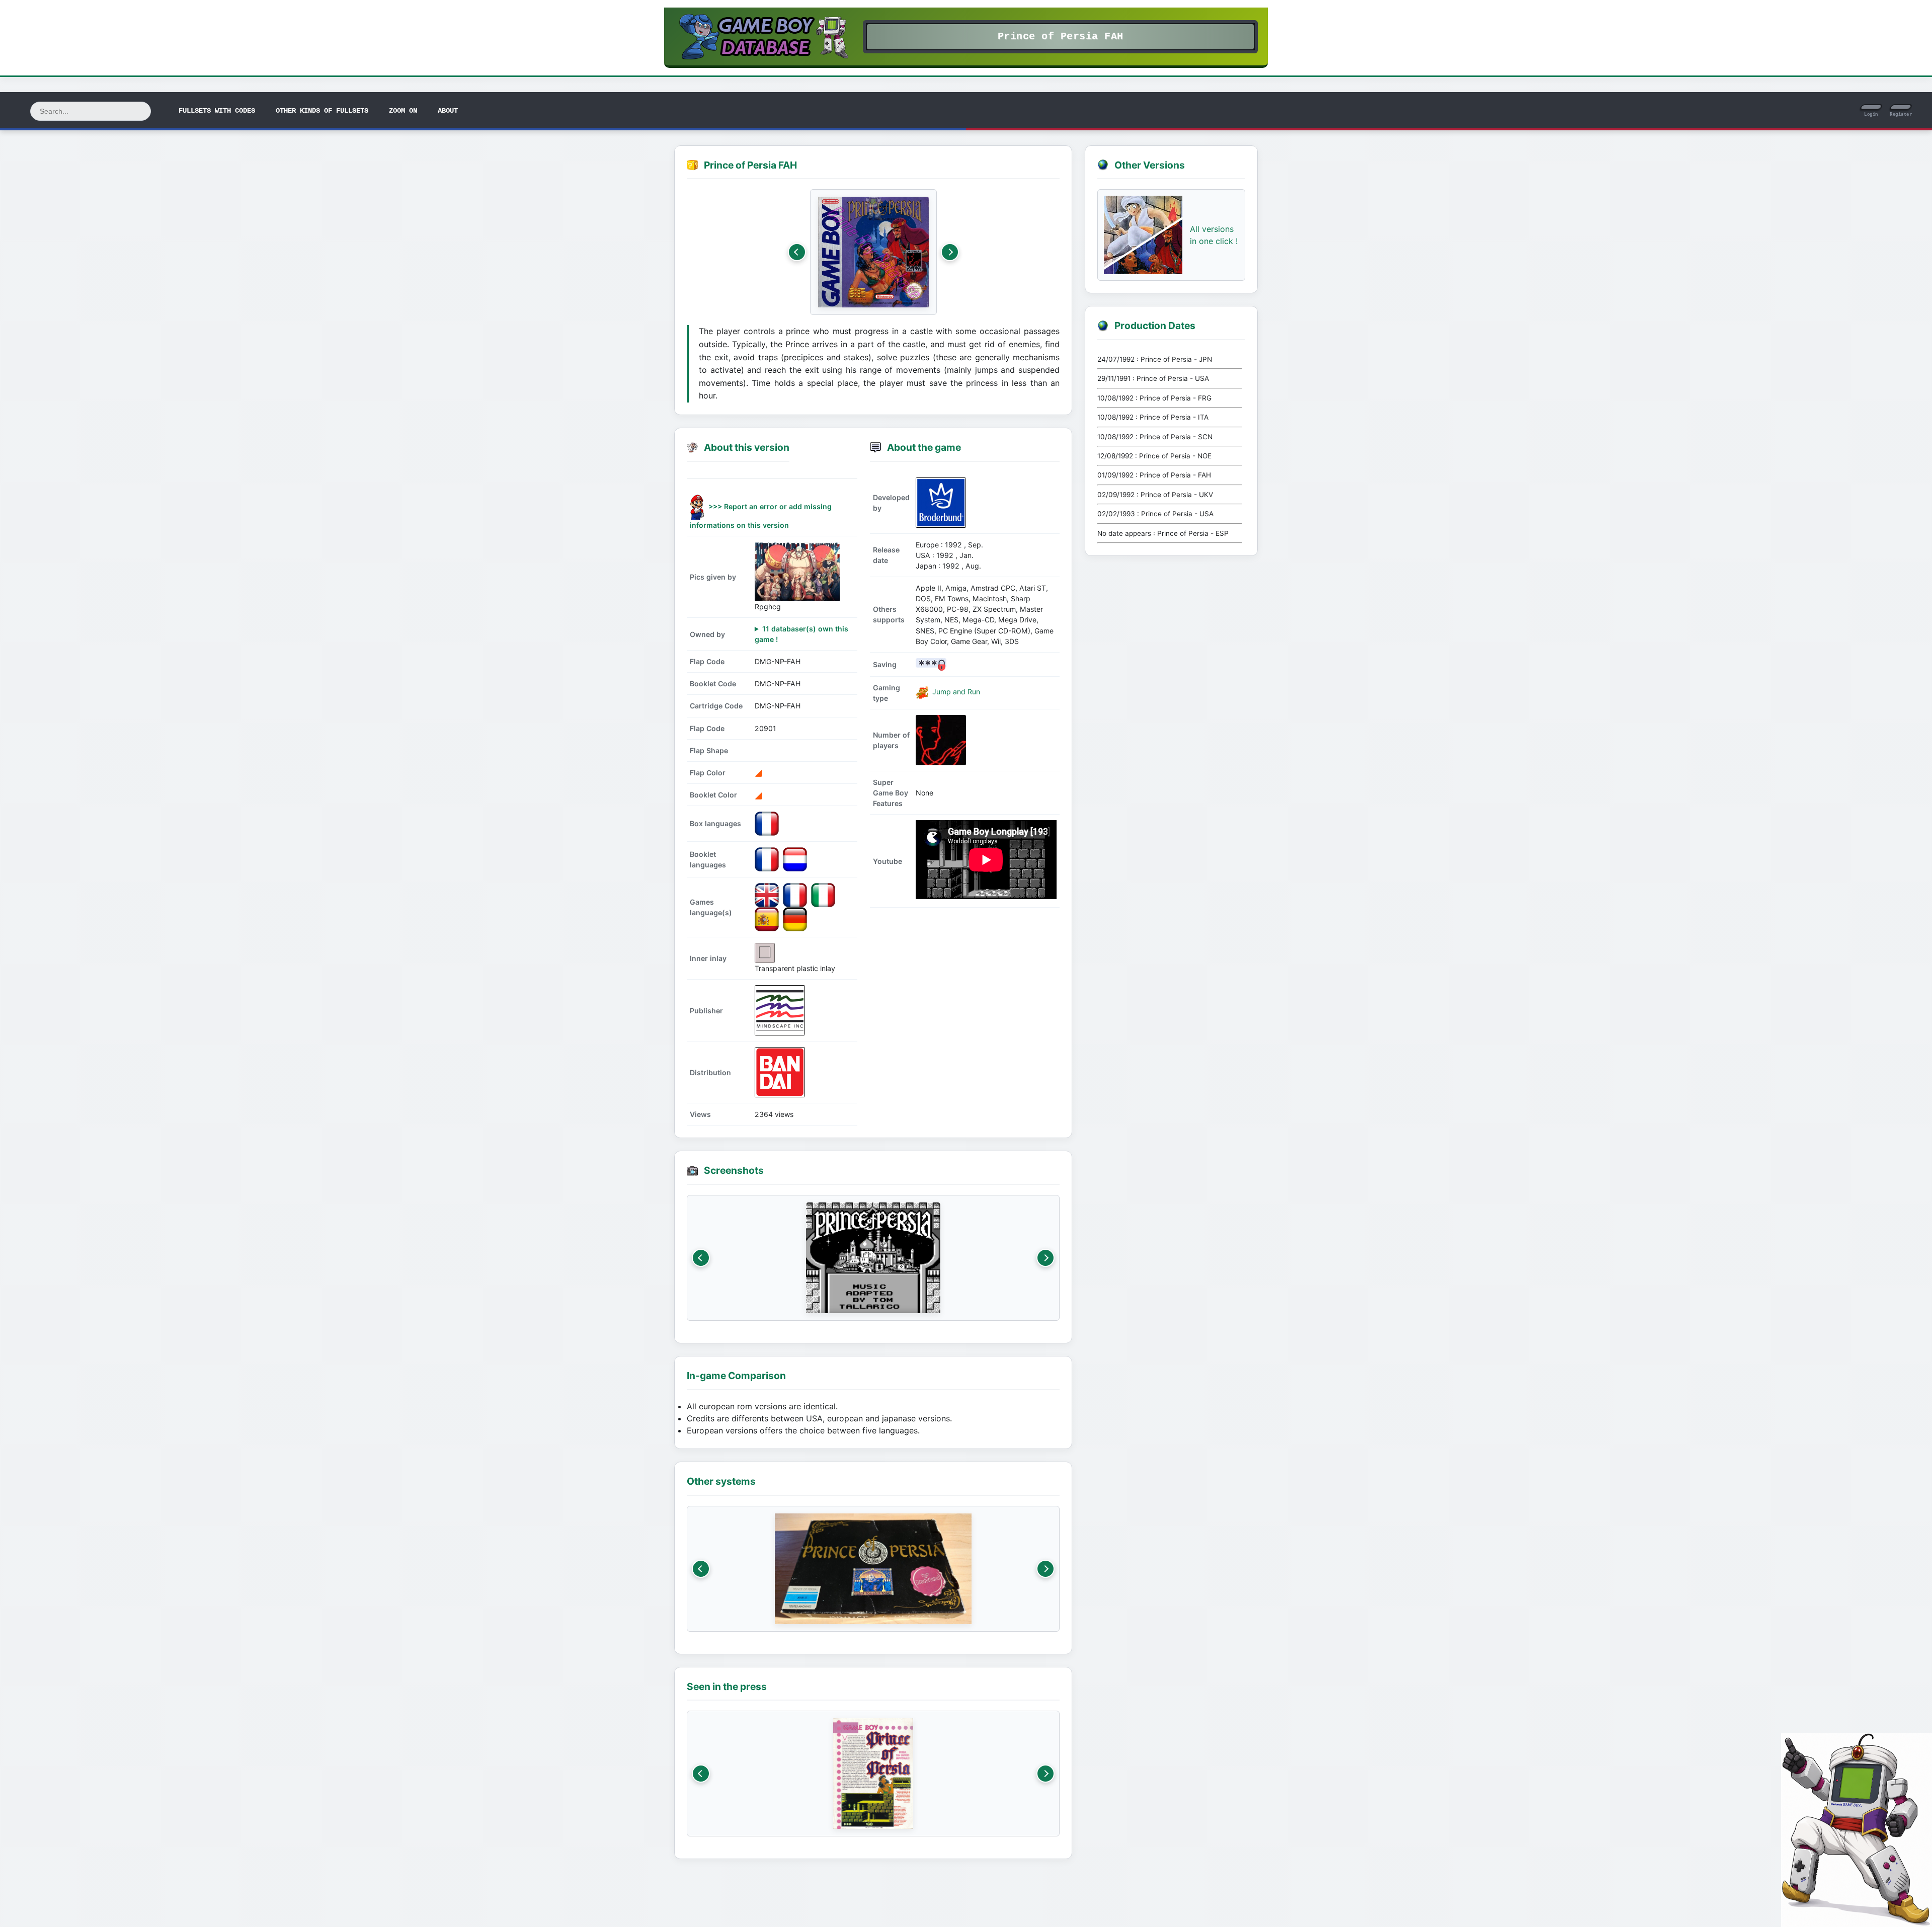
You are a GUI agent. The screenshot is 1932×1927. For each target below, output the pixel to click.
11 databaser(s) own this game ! (801, 634)
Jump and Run (955, 692)
